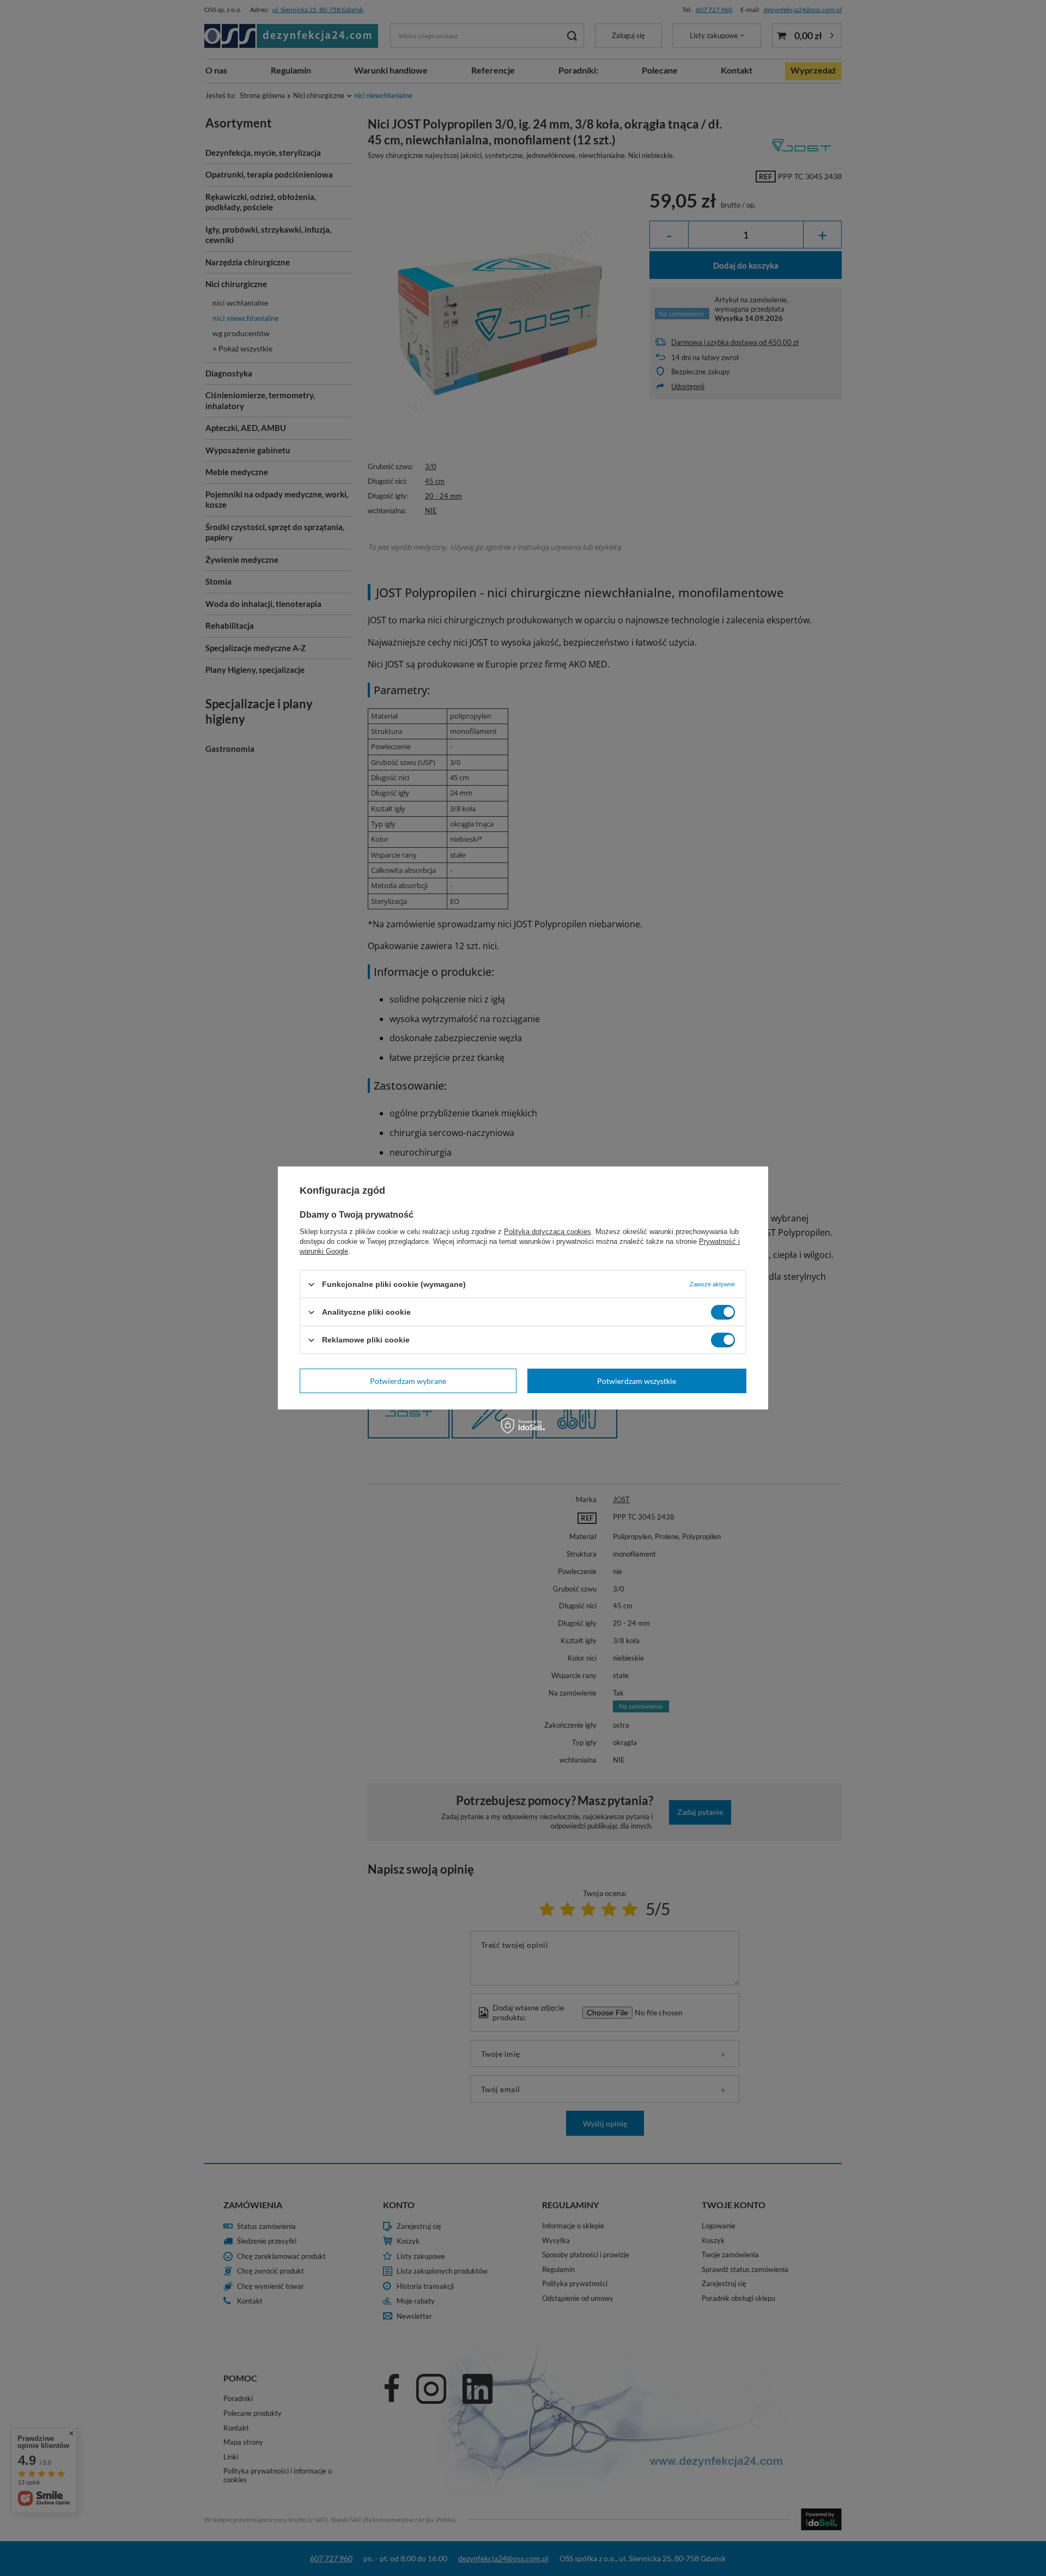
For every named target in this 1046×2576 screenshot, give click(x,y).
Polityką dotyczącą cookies (548, 1232)
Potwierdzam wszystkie (637, 1380)
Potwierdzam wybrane (408, 1380)
